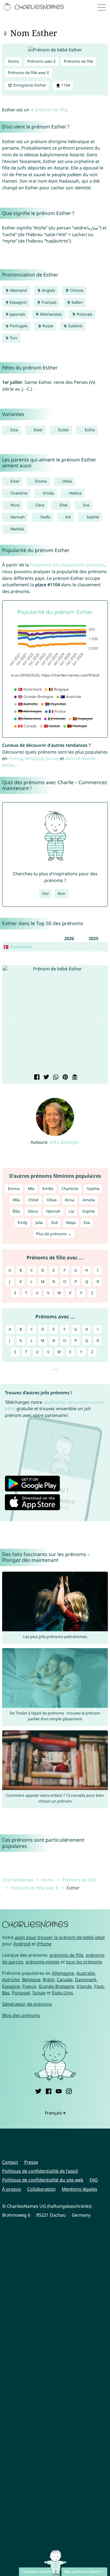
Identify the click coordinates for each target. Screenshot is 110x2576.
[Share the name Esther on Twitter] (46, 1078)
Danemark (86, 1979)
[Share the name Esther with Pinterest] (65, 1078)
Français (49, 302)
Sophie (93, 517)
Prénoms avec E (41, 61)
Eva (86, 505)
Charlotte (19, 493)
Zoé (54, 1223)
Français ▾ (55, 2113)
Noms (13, 61)
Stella (45, 517)
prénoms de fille (66, 1955)
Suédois (75, 326)
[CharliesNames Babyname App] (34, 7)
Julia (39, 1223)
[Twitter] (38, 2090)
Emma (41, 481)
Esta (14, 430)
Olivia (67, 481)
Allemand (18, 290)
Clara (40, 505)
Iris (68, 517)
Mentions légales (79, 2189)
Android (22, 1944)
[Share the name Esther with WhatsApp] (55, 1078)
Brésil (49, 1979)
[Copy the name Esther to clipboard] (74, 1078)
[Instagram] (69, 2090)
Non (61, 893)
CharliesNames (18, 1880)
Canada (65, 1979)
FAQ (94, 2180)
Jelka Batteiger (64, 1142)
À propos (12, 2189)
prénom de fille (51, 110)
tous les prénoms (84, 1962)
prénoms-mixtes (43, 1962)
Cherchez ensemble (39, 2572)
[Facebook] (49, 2090)
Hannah (18, 517)
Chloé (33, 1200)
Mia (31, 1189)
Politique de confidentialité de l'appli (40, 2171)
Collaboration (41, 2189)
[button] (10, 1020)
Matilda (17, 529)
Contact (10, 2162)
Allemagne (63, 1973)
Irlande (84, 1986)
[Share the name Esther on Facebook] (36, 1078)
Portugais (18, 326)
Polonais (84, 314)
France (15, 758)
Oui (45, 893)
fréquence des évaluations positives (67, 565)
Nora (15, 505)
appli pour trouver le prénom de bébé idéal (60, 1937)
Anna (70, 1200)
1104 (65, 85)
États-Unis (62, 1993)
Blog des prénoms (21, 2015)
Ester (38, 430)
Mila (16, 1200)
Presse (31, 2162)
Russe (47, 326)
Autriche (11, 1979)
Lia (71, 1211)
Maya (71, 1223)
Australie (86, 1973)
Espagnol (18, 302)
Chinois (76, 290)
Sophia (93, 1189)
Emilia (48, 493)
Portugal (21, 1993)
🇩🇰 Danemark (18, 947)
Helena (75, 493)
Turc (13, 338)
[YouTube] (59, 2090)
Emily (22, 1223)
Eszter (64, 430)
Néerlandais (50, 314)
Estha (90, 430)
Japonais (17, 314)
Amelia (89, 1200)
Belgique (34, 758)
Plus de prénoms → (54, 1234)
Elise (64, 505)
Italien (77, 302)
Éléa (16, 1211)
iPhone (44, 1944)
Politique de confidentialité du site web (43, 2180)
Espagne (11, 1986)
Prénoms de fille (79, 61)
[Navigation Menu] (103, 7)
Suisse (52, 758)
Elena (33, 1211)
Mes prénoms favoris (83, 2572)
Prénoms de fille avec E (29, 73)
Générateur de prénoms (27, 2004)
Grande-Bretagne (56, 1986)
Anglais (48, 290)
